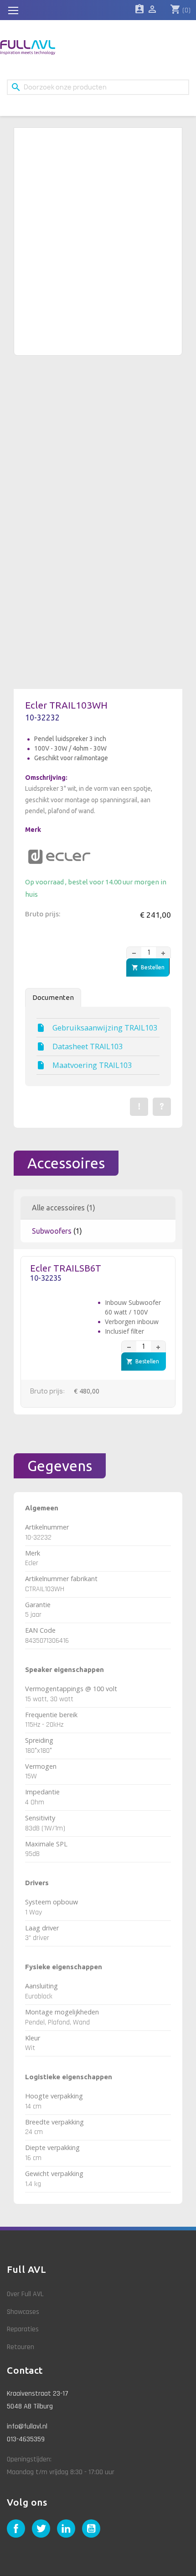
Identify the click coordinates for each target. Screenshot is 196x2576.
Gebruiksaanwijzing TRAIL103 (105, 1028)
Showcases (23, 2312)
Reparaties (23, 2329)
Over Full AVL (25, 2294)
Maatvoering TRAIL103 (92, 1065)
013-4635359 (26, 2439)
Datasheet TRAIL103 (88, 1046)
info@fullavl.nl (27, 2426)
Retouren (21, 2347)
